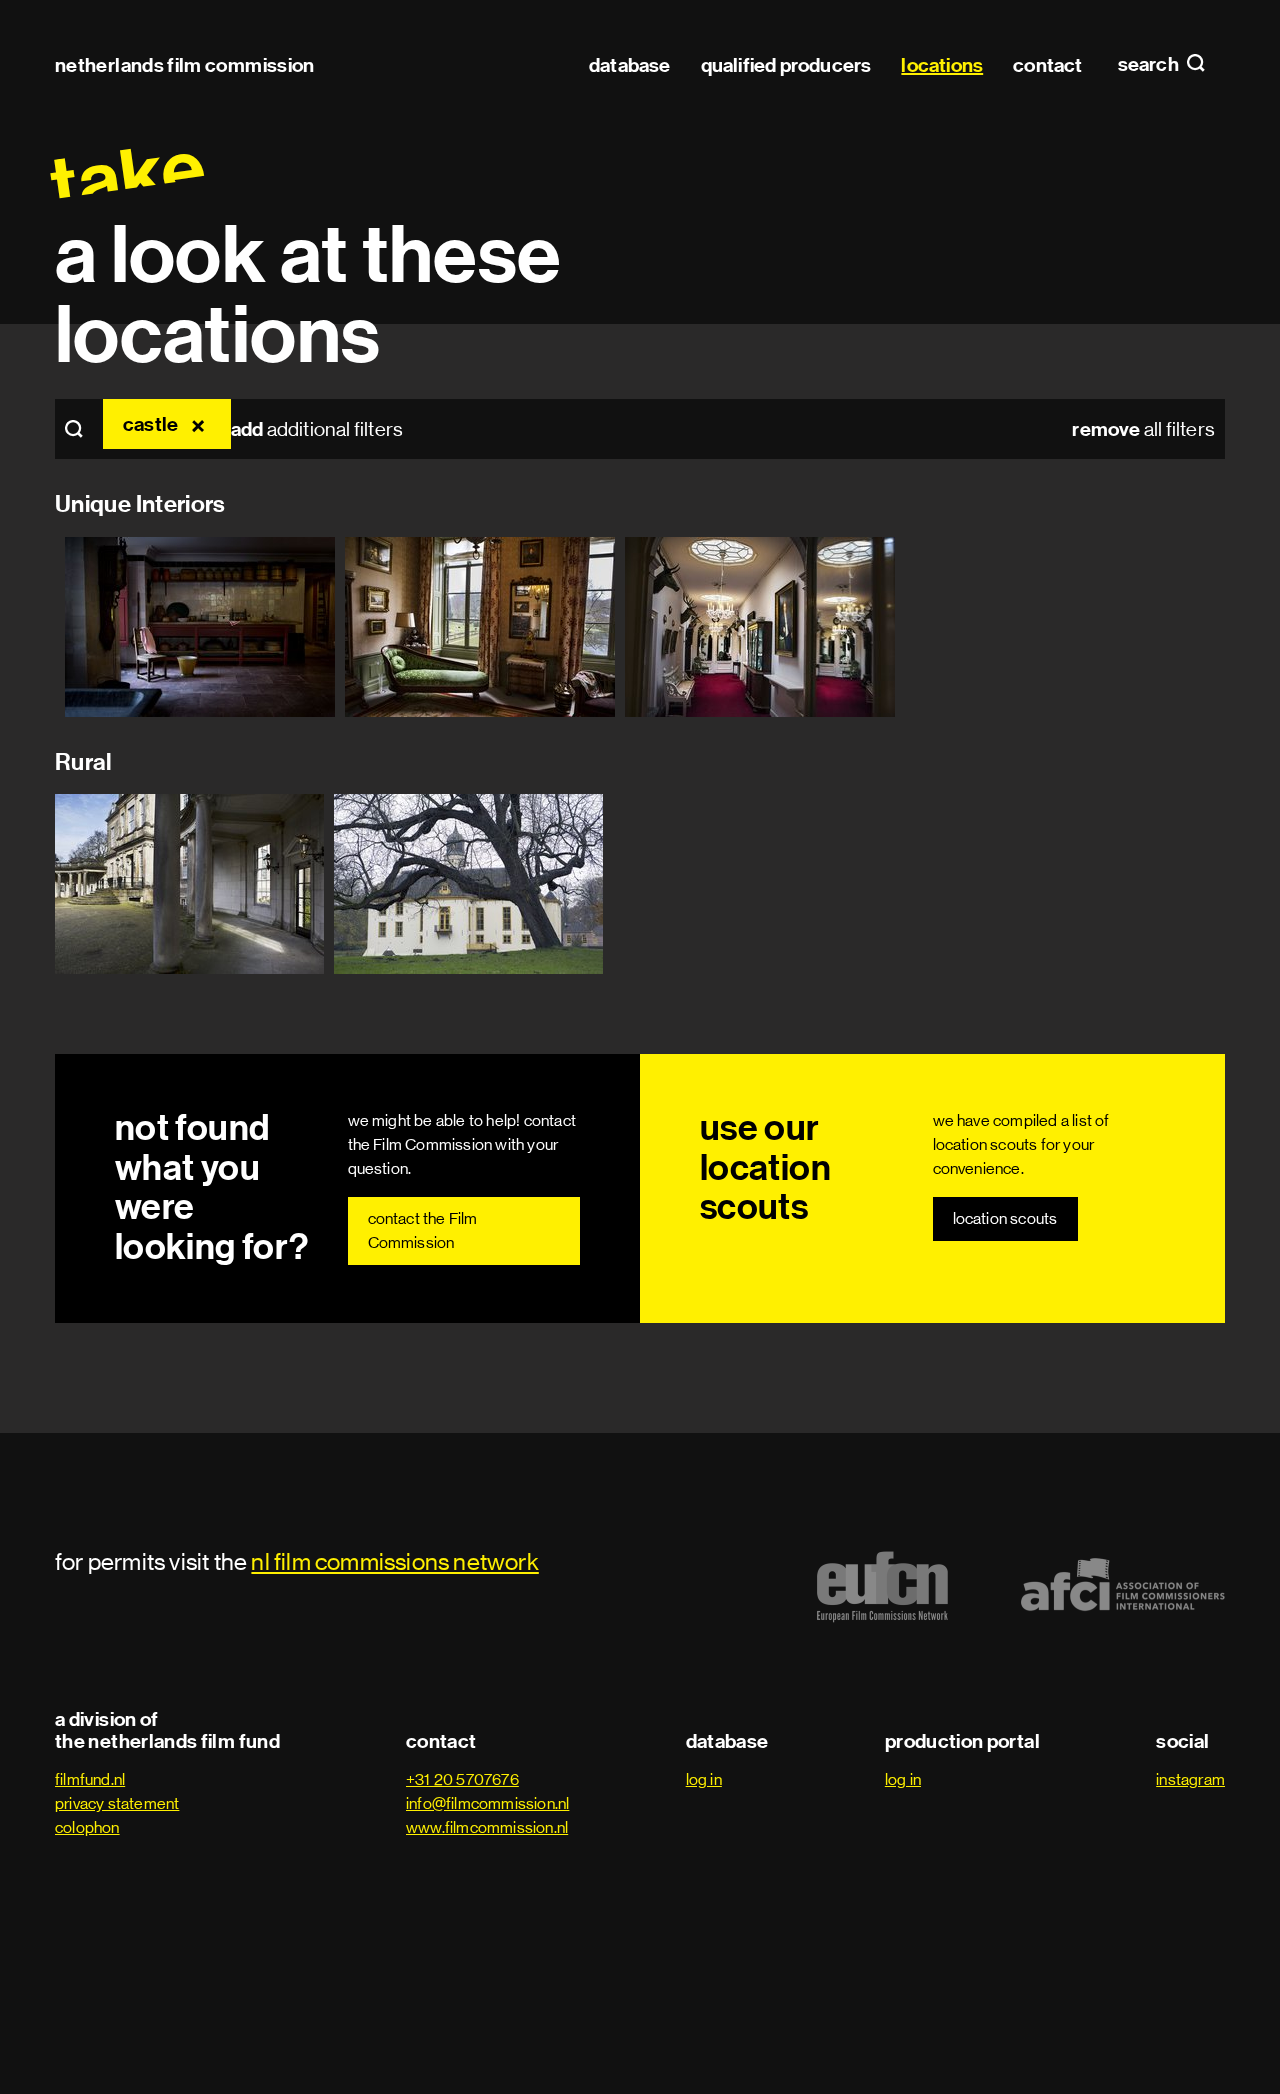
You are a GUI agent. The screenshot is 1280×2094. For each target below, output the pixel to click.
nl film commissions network (394, 1561)
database (630, 65)
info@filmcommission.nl (487, 1803)
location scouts (1005, 1218)
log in (704, 1779)
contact (1047, 65)
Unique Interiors (140, 504)
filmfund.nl (90, 1779)
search (1150, 65)
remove (201, 424)
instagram (1190, 1779)
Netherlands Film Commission (185, 65)
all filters (1143, 429)
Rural (83, 762)
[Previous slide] (50, 627)
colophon (87, 1827)
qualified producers (786, 65)
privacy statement (117, 1803)
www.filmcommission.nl (487, 1827)
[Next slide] (1230, 627)
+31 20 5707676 (462, 1779)
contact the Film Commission (423, 1230)
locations (942, 65)
